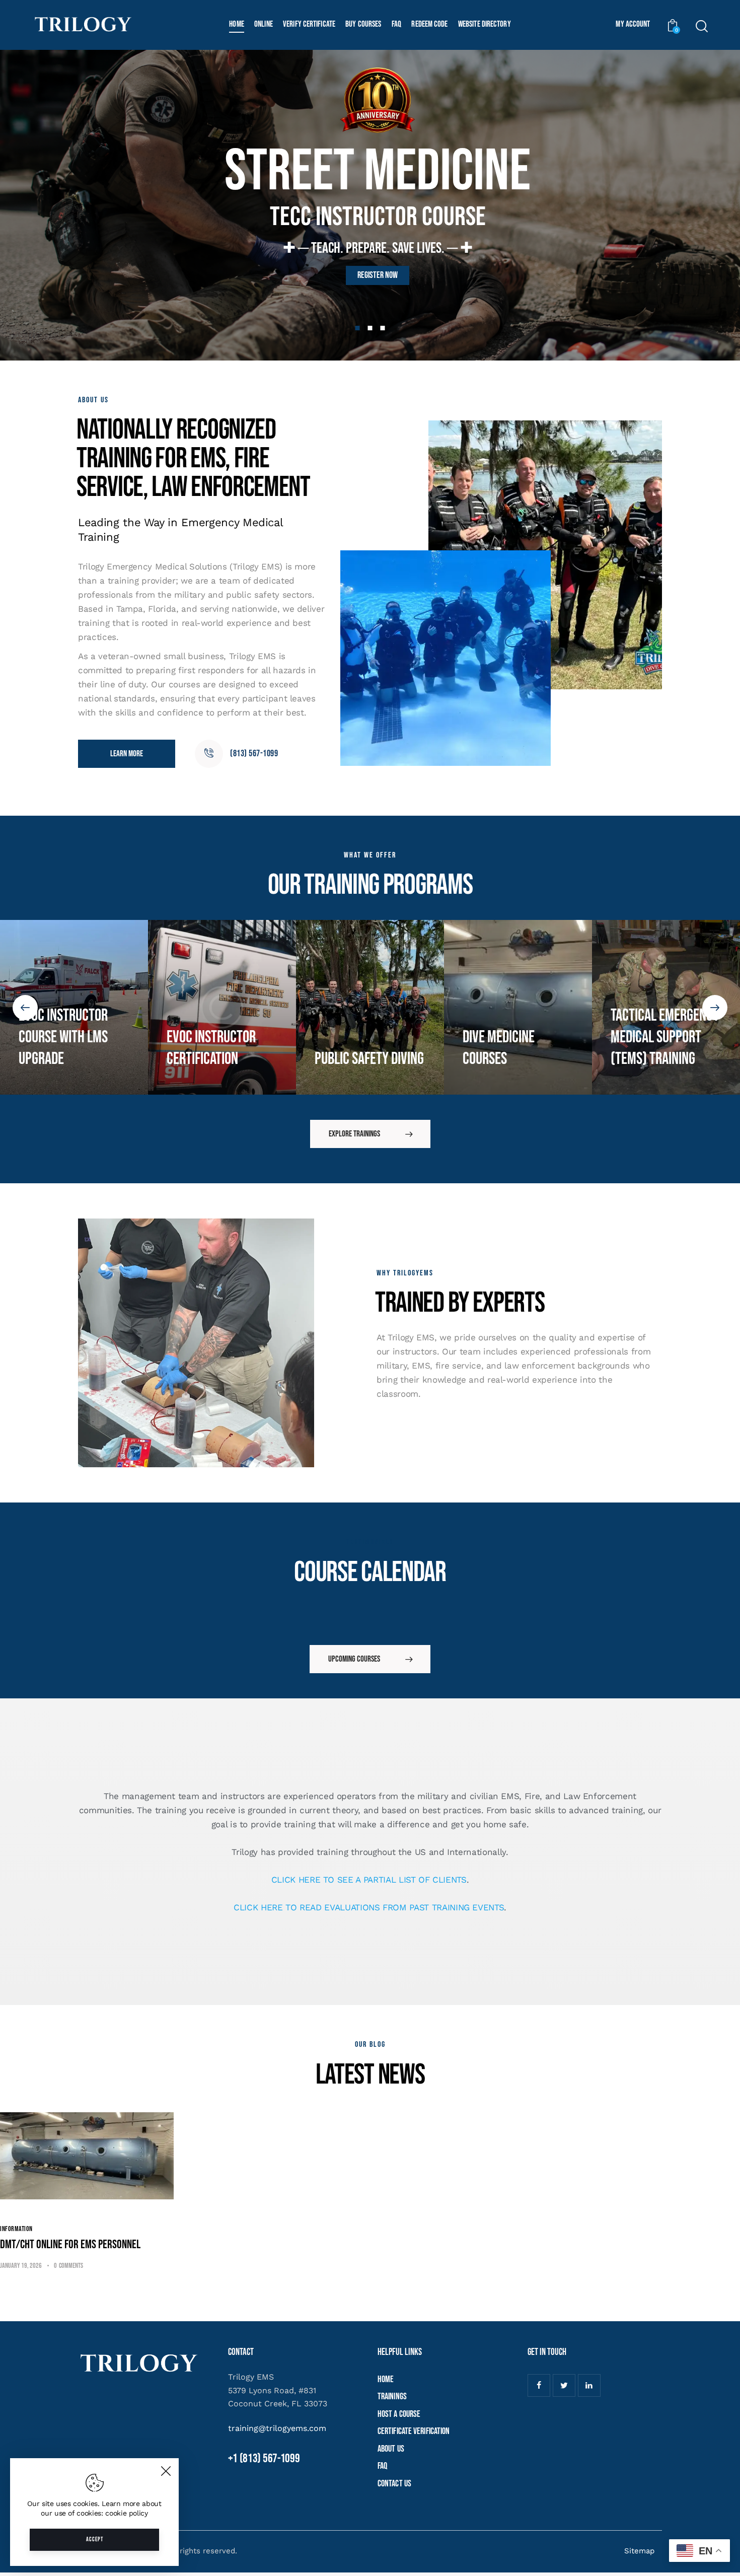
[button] (25, 1008)
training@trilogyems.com (277, 2428)
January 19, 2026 (21, 2266)
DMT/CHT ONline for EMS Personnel (70, 2245)
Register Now (378, 275)
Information (16, 2229)
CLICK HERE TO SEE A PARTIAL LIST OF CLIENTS (369, 1880)
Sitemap (639, 2551)
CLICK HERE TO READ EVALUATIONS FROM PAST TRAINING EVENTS (369, 1907)
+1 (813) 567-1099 (264, 2458)
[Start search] (701, 26)
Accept (95, 2539)
